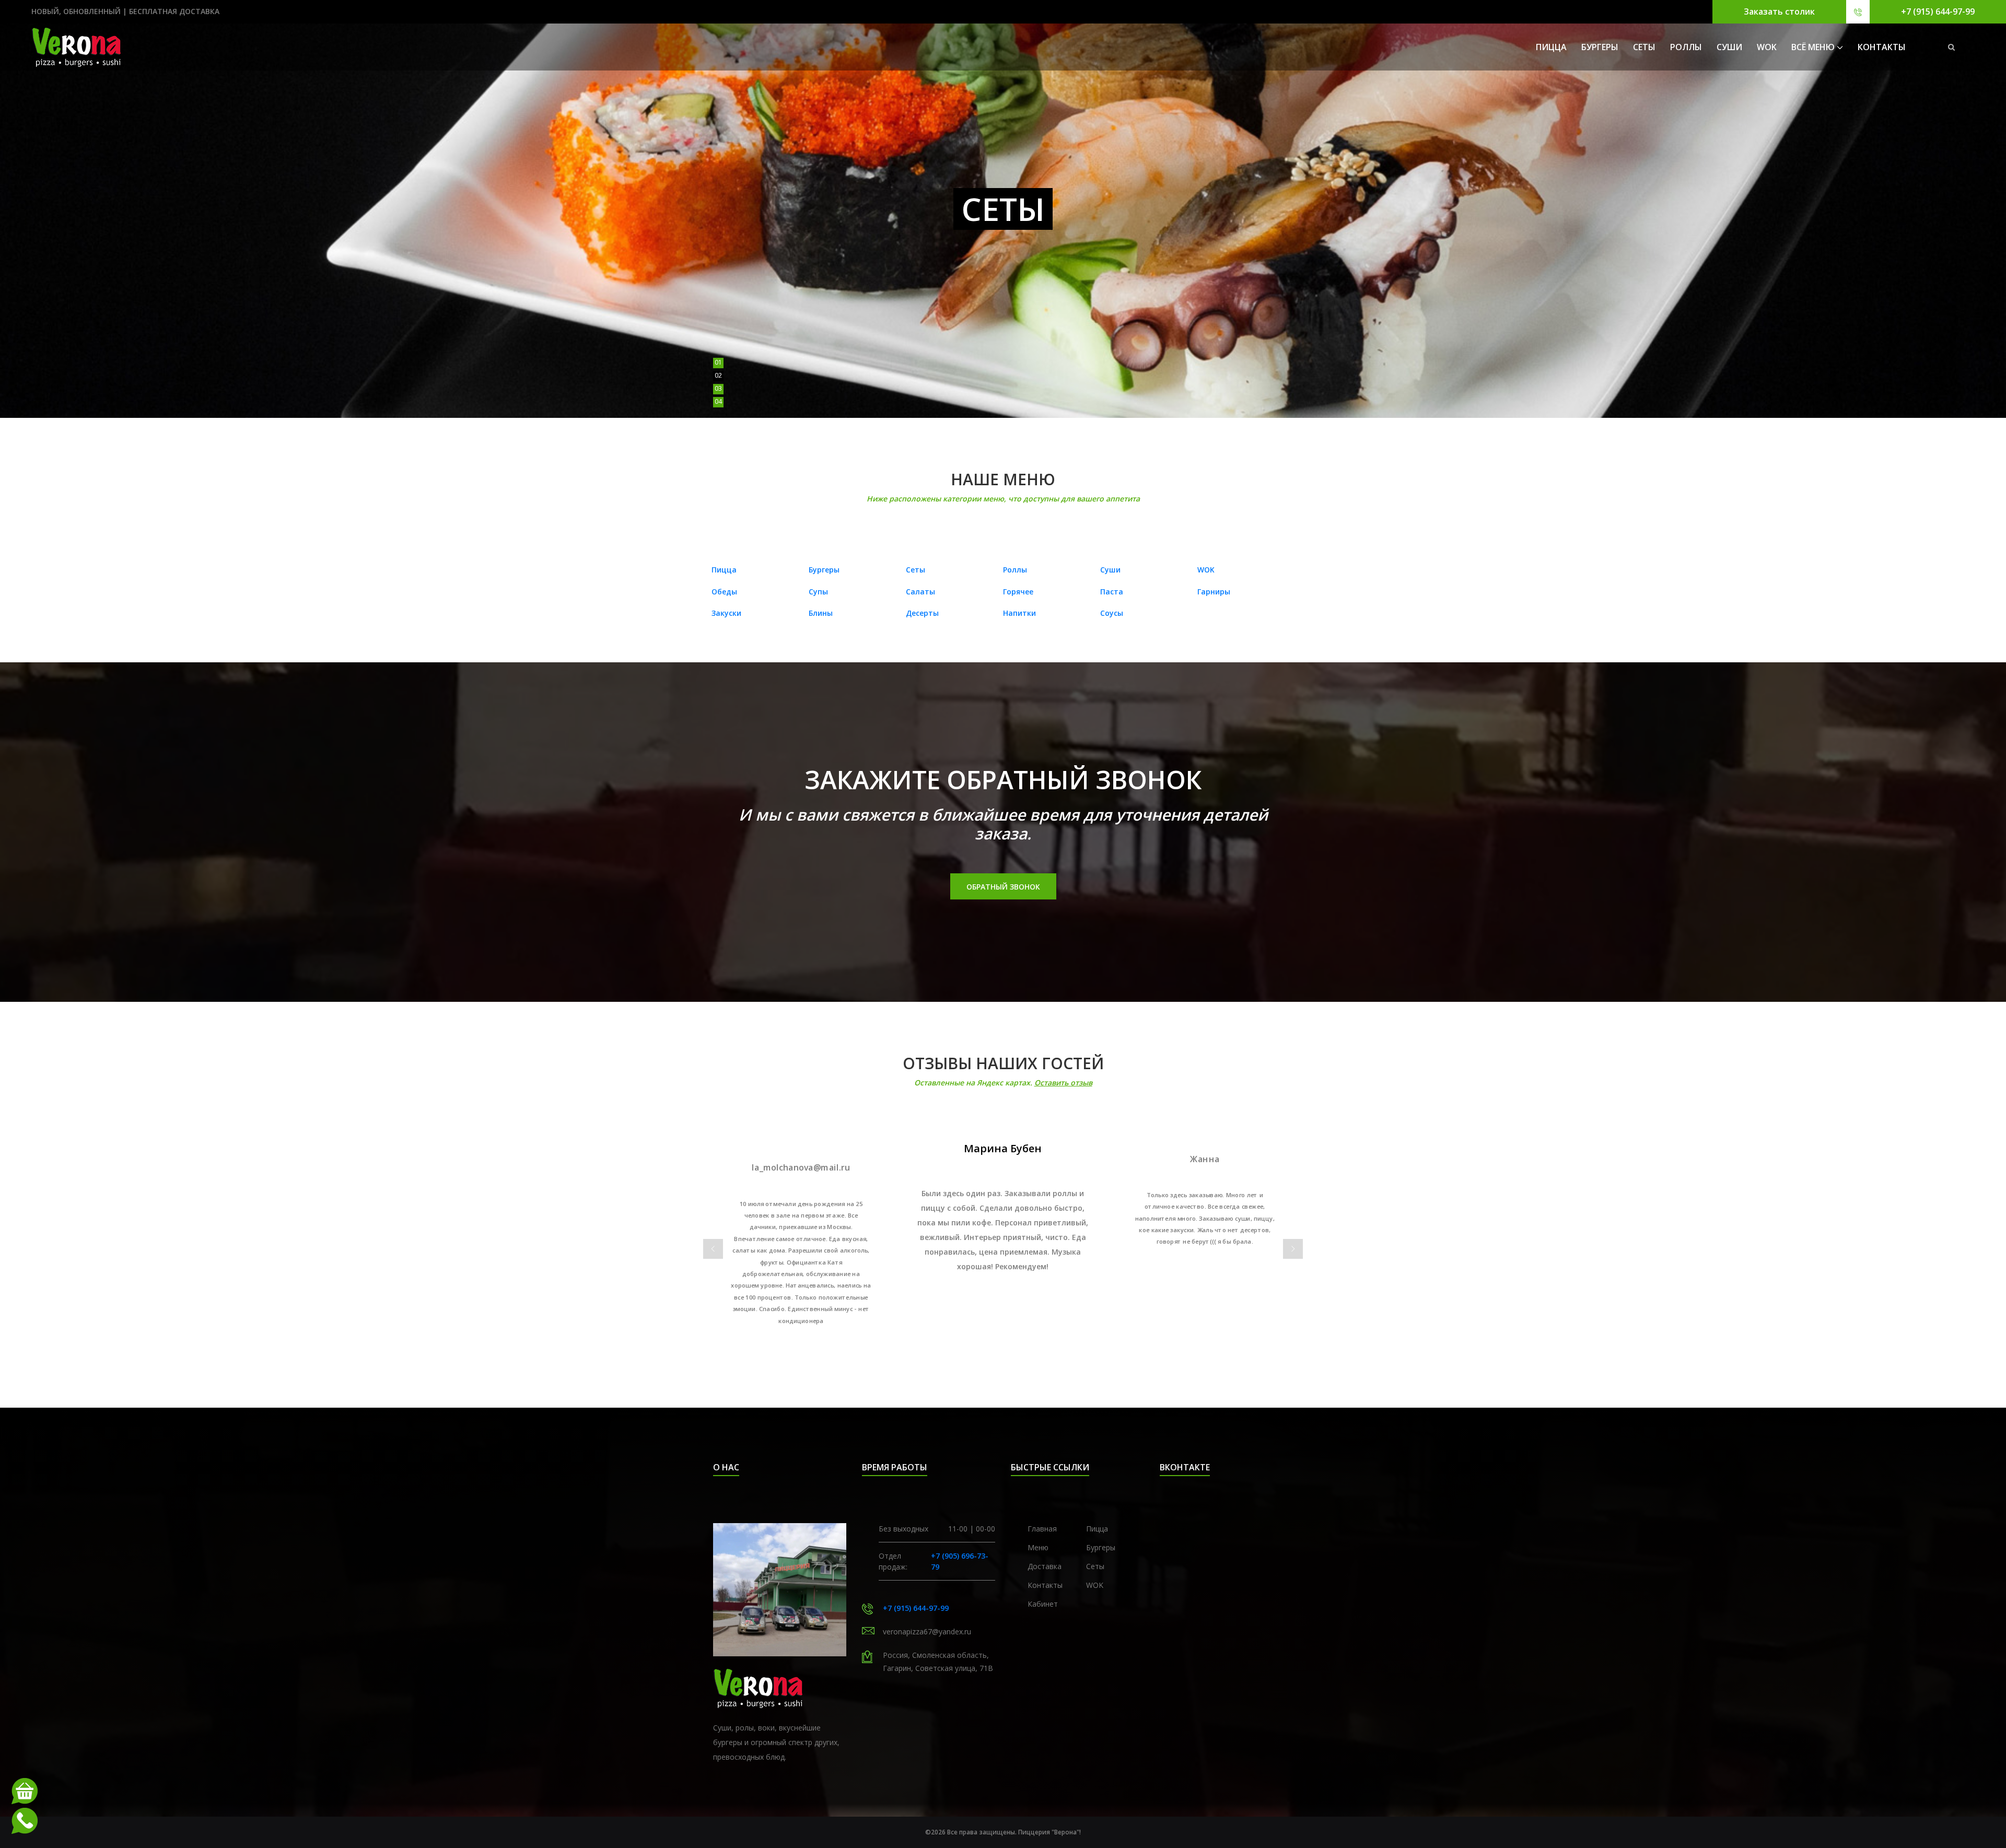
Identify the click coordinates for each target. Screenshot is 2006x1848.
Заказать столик (1779, 11)
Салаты (920, 592)
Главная (1042, 1529)
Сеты (1644, 47)
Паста (1112, 592)
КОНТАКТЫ (1882, 47)
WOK (1767, 47)
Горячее (1018, 592)
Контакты (1045, 1585)
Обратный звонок (1003, 887)
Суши (1729, 47)
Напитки (1019, 613)
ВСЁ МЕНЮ (1813, 47)
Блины (821, 613)
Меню (1038, 1547)
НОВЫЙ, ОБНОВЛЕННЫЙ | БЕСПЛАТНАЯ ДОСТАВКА (125, 11)
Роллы (1686, 47)
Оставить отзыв (1063, 1083)
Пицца (1551, 47)
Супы (818, 592)
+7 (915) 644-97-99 (1938, 11)
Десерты (922, 613)
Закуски (726, 613)
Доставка (1045, 1566)
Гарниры (1214, 592)
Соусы (1112, 613)
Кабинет (1043, 1604)
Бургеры (1600, 47)
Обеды (724, 592)
